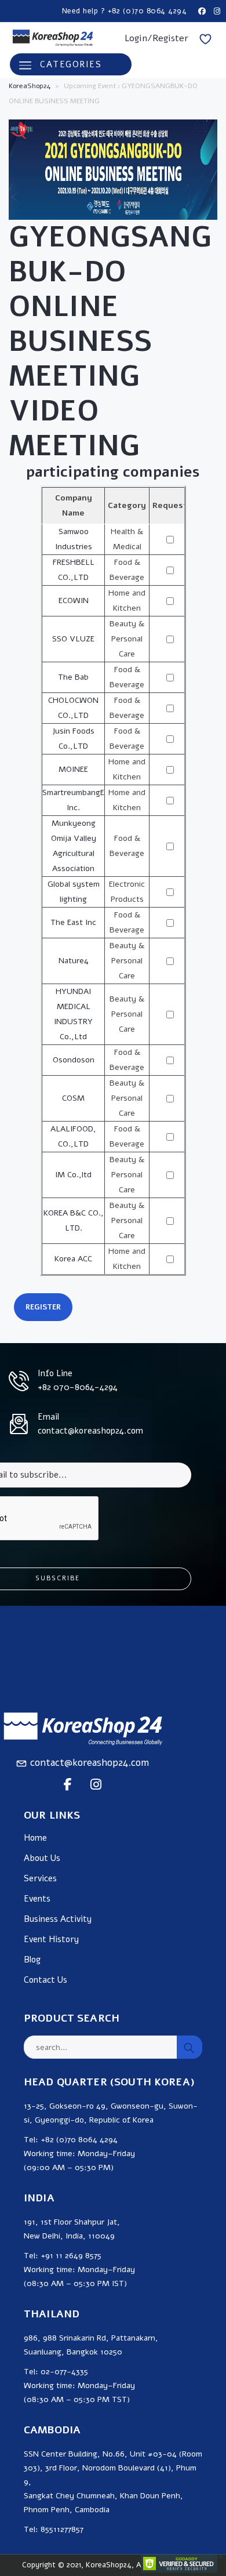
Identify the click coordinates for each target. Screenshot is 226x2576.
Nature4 (74, 961)
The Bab (73, 677)
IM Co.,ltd (73, 1175)
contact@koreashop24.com (90, 1763)
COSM (73, 1098)
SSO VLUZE (73, 639)
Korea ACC (73, 1259)
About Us (42, 1858)
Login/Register (156, 38)
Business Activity (58, 1919)
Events (37, 1899)
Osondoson (74, 1060)
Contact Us (45, 1980)
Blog (32, 1960)
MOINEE (73, 769)
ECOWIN (74, 601)
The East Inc (73, 922)
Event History (51, 1940)
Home (35, 1838)
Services (40, 1879)
